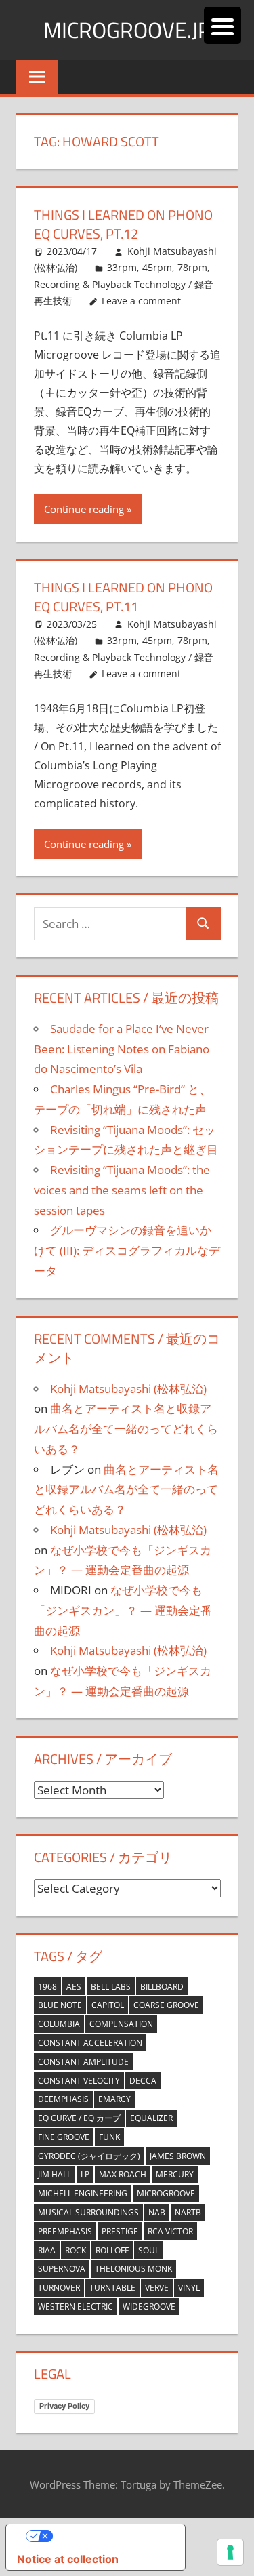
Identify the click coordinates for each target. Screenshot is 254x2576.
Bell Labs (111, 1987)
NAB (157, 2212)
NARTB (188, 2212)
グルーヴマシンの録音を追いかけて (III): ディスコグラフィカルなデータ (127, 1250)
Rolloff (112, 2250)
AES (74, 1987)
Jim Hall (55, 2174)
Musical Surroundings (88, 2212)
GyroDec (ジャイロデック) (89, 2156)
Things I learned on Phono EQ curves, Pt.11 (123, 597)
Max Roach (123, 2174)
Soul (149, 2250)
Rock (76, 2250)
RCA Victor (170, 2231)
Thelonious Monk (133, 2269)
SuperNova (62, 2269)
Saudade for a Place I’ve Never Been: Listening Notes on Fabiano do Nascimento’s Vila (122, 1049)
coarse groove (166, 2005)
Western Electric (76, 2307)
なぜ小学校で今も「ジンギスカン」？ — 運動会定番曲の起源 (123, 1610)
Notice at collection (68, 2559)
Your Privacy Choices (109, 2536)
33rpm (122, 267)
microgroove (166, 2193)
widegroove (149, 2307)
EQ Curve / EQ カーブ (79, 2118)
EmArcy (114, 2099)
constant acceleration (90, 2043)
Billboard (162, 1987)
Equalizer (151, 2118)
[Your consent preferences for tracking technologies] (230, 2552)
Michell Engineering (83, 2193)
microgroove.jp (127, 30)
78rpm (192, 267)
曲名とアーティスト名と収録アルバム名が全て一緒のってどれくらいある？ (126, 1429)
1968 (47, 1987)
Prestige (120, 2231)
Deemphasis (63, 2099)
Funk (109, 2137)
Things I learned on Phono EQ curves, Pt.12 (123, 224)
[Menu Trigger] (223, 25)
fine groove (64, 2137)
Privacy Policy (64, 2406)
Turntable (112, 2288)
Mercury (175, 2174)
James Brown (178, 2156)
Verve (157, 2288)
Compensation (121, 2024)
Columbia (59, 2024)
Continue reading (84, 509)
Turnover (59, 2288)
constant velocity (79, 2081)
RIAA (47, 2250)
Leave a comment (141, 301)
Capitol (108, 2005)
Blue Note (60, 2005)
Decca (143, 2081)
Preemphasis (65, 2231)
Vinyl (189, 2288)
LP (85, 2174)
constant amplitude (83, 2062)
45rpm (157, 267)
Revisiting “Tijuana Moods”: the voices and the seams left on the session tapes (122, 1190)
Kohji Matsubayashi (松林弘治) (128, 1389)
